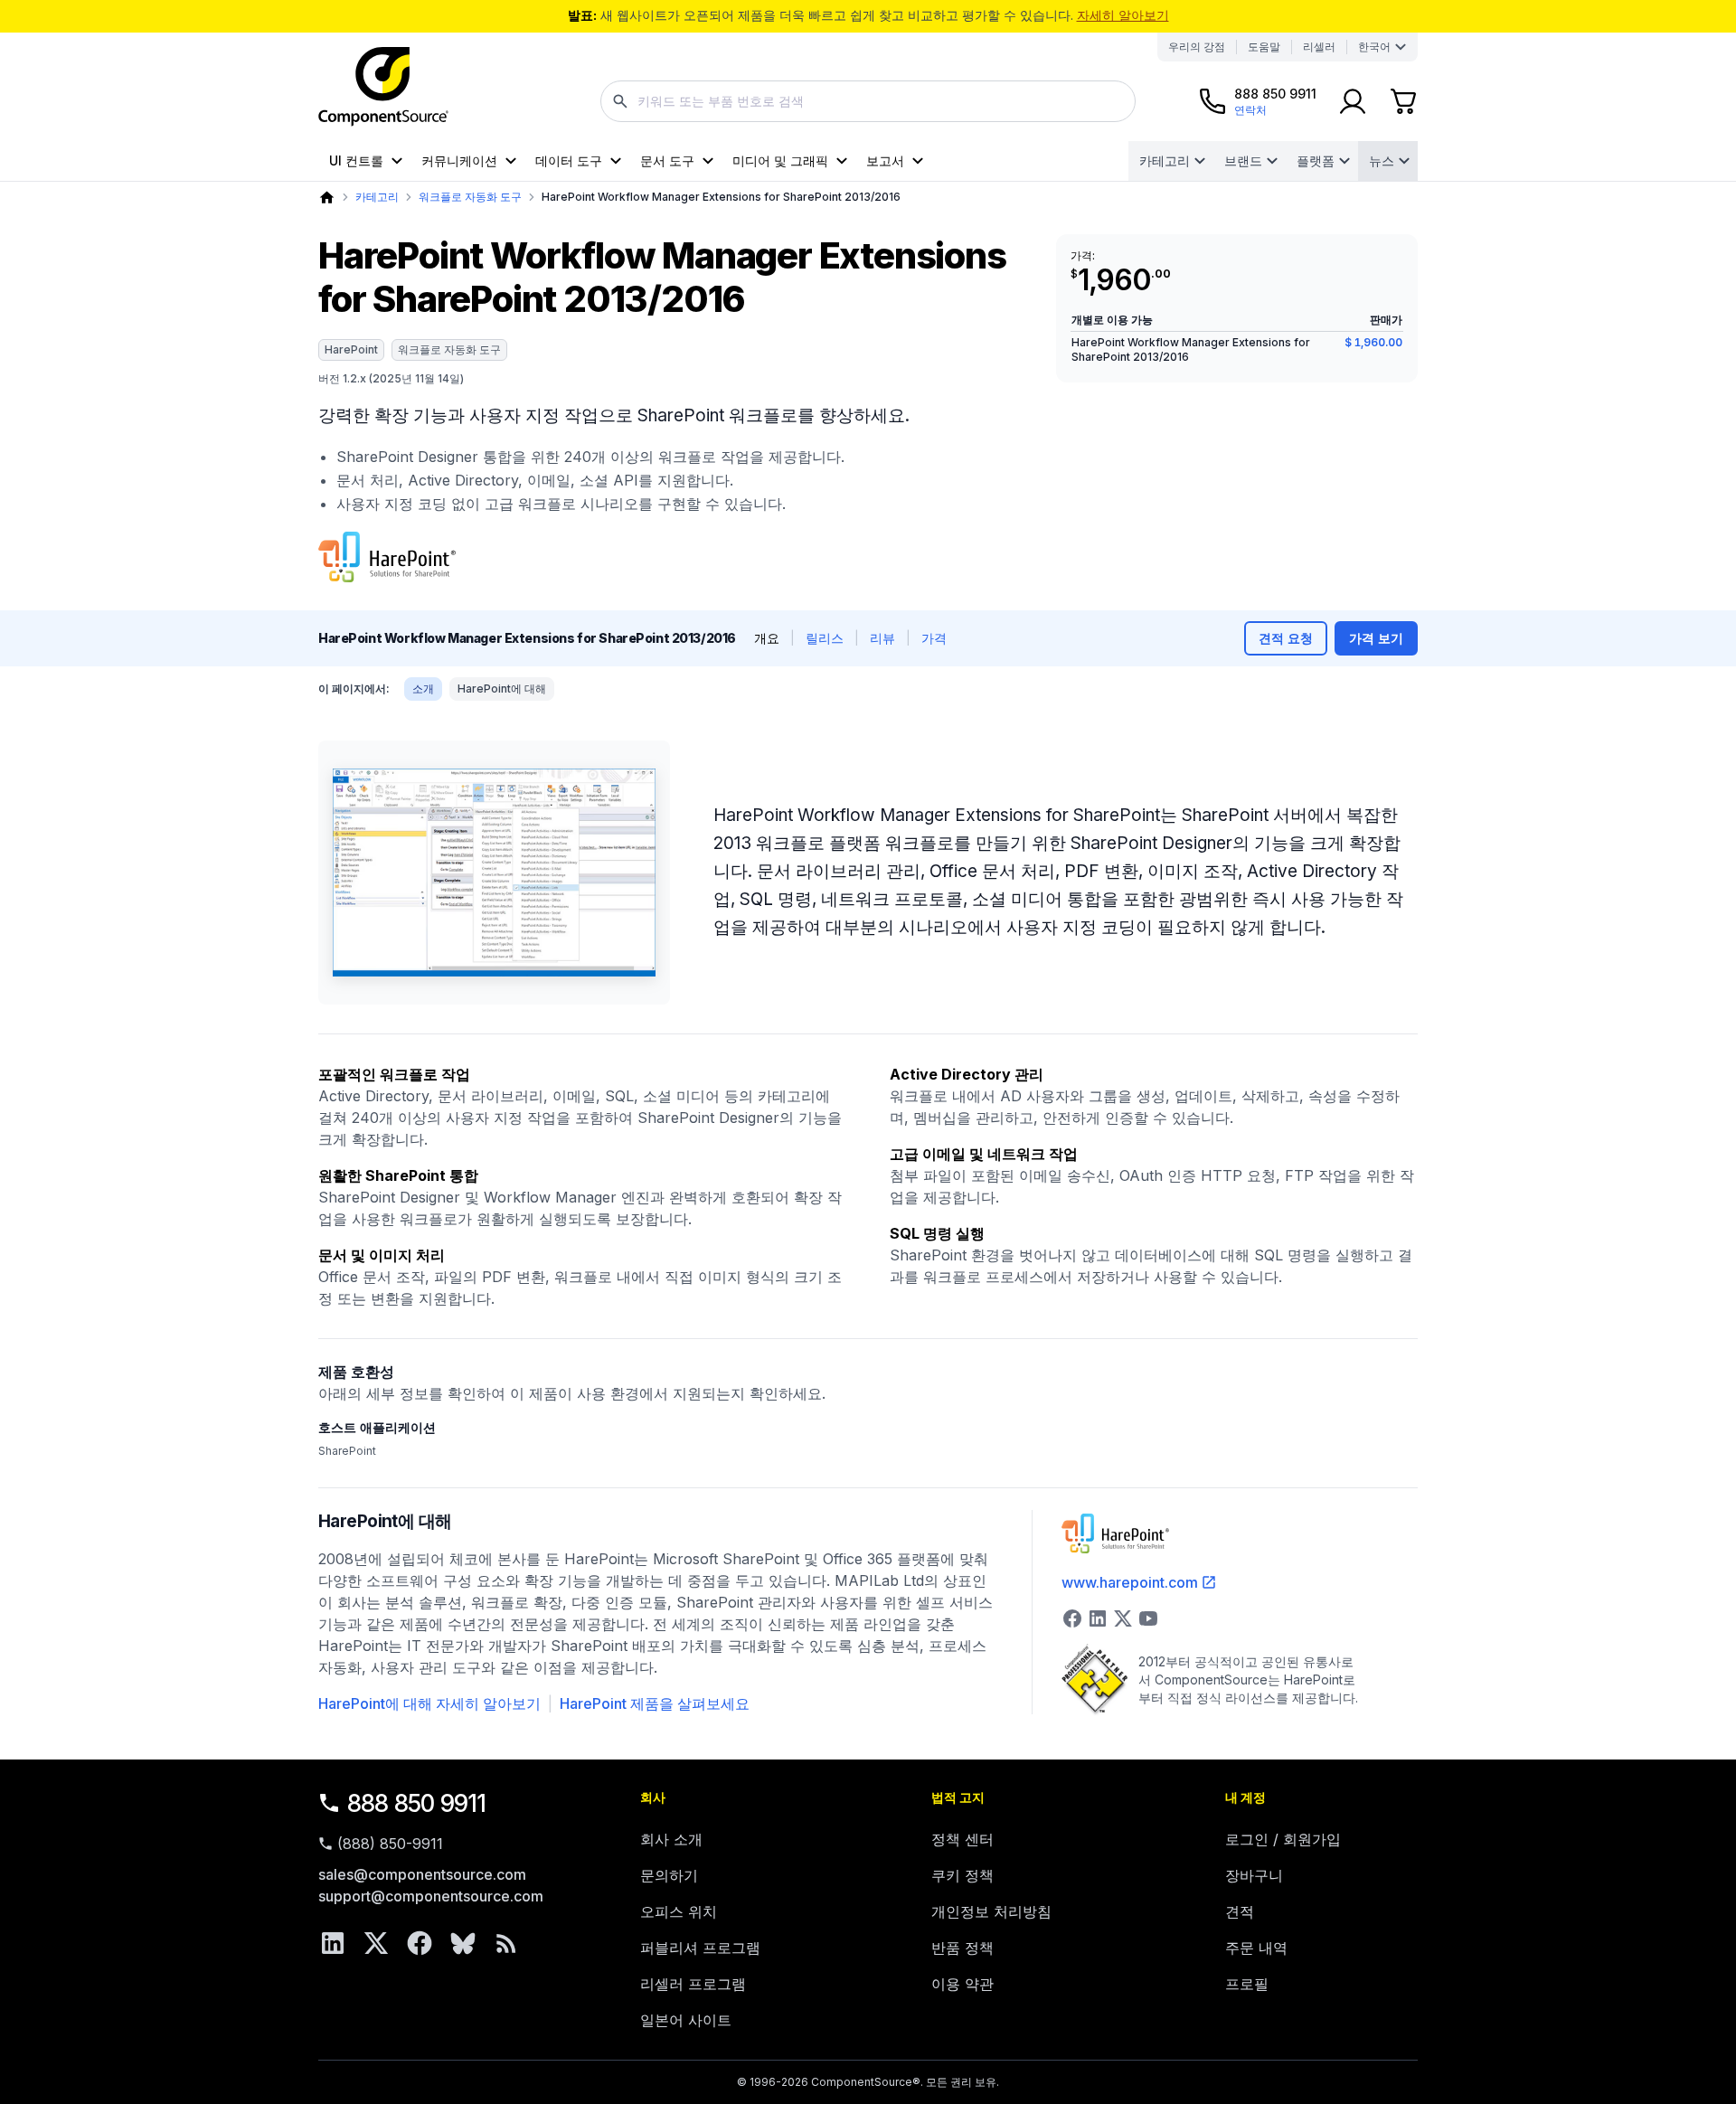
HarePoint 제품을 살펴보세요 (655, 1703)
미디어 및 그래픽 (780, 160)
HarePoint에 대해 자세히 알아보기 (429, 1703)
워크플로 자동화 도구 (470, 197)
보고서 (885, 160)
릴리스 (825, 638)
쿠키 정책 (962, 1875)
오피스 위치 (679, 1911)
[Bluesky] (463, 1943)
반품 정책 (962, 1948)
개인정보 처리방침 (991, 1911)
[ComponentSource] (383, 87)
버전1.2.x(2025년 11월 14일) (391, 378)
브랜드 (1243, 160)
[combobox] (868, 101)
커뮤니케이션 (459, 160)
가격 (934, 638)
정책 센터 (962, 1839)
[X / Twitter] (376, 1943)
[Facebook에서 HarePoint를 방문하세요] (1072, 1618)
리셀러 (1319, 47)
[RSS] (506, 1943)
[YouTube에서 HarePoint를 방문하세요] (1148, 1618)
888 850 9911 (417, 1803)
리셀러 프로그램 (693, 1984)
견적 (1240, 1911)
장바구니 (1254, 1875)
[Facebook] (420, 1943)
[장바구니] (1403, 101)
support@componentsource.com (431, 1896)
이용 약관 (962, 1984)
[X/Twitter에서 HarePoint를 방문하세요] (1123, 1618)
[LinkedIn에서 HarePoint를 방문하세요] (1098, 1618)
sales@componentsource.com (422, 1874)
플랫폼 (1316, 160)
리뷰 (882, 638)
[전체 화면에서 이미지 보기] (494, 873)
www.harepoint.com (1130, 1582)
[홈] (327, 198)
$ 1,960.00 (1373, 342)
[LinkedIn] (333, 1943)
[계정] (1353, 101)
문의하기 (669, 1875)
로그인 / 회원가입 (1283, 1839)
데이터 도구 (569, 160)
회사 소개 (671, 1839)
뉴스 (1382, 160)
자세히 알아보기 (1123, 15)
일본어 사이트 (686, 2020)
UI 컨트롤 (356, 160)
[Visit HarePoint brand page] (387, 557)
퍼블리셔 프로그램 (700, 1948)
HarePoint (351, 349)
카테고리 (1165, 160)
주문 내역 (1256, 1948)
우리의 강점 (1197, 47)
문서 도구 (667, 160)
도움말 (1264, 47)
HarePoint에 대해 (502, 689)
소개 (423, 689)
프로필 (1247, 1984)
